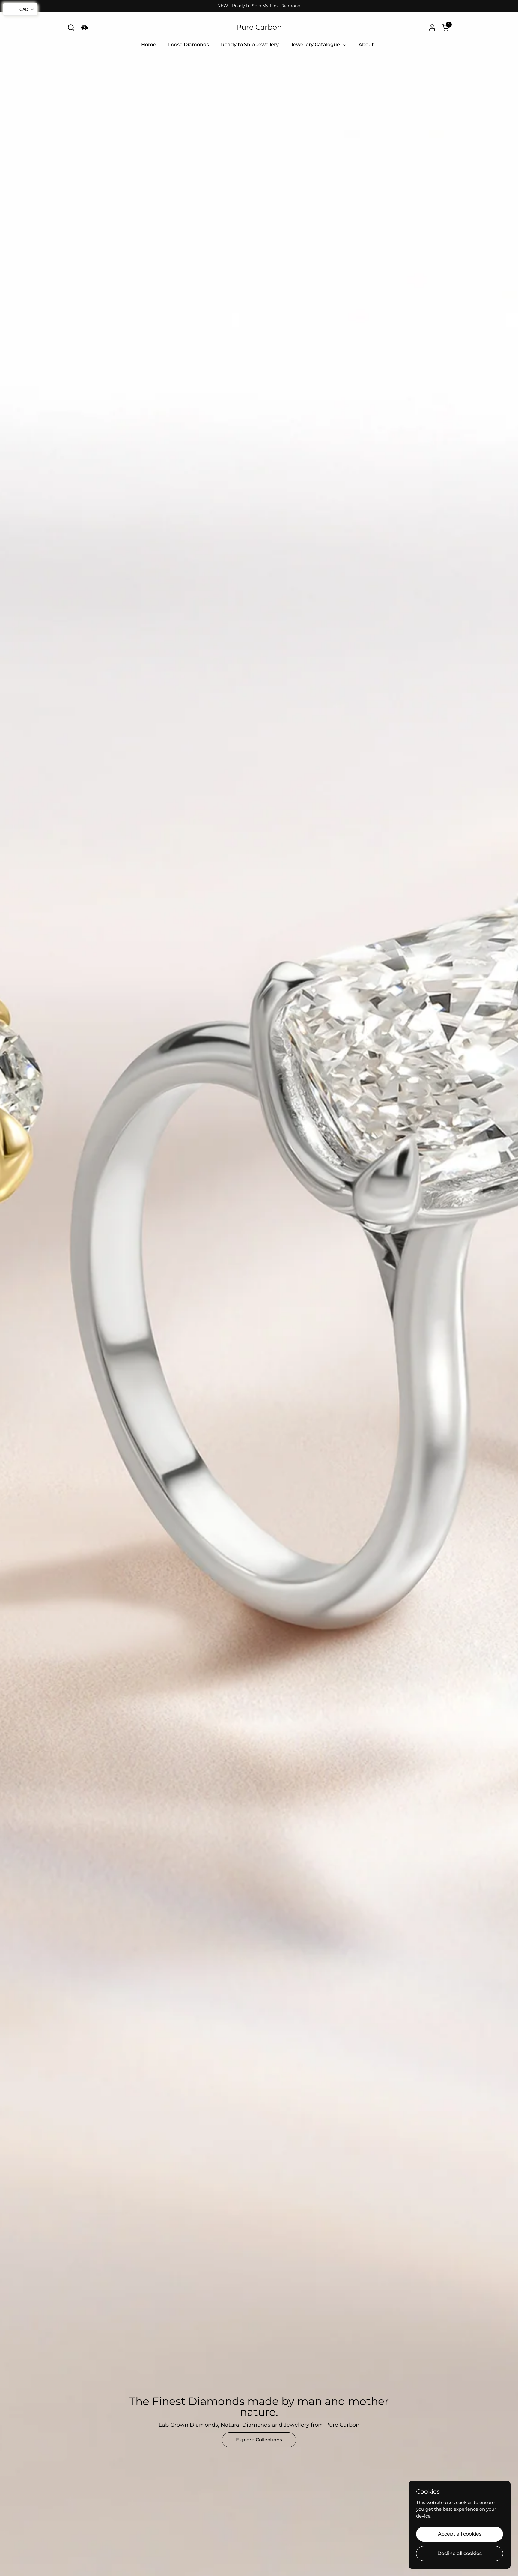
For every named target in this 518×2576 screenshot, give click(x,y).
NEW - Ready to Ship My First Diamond (259, 6)
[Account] (432, 27)
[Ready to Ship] (84, 27)
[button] (71, 27)
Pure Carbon (259, 27)
